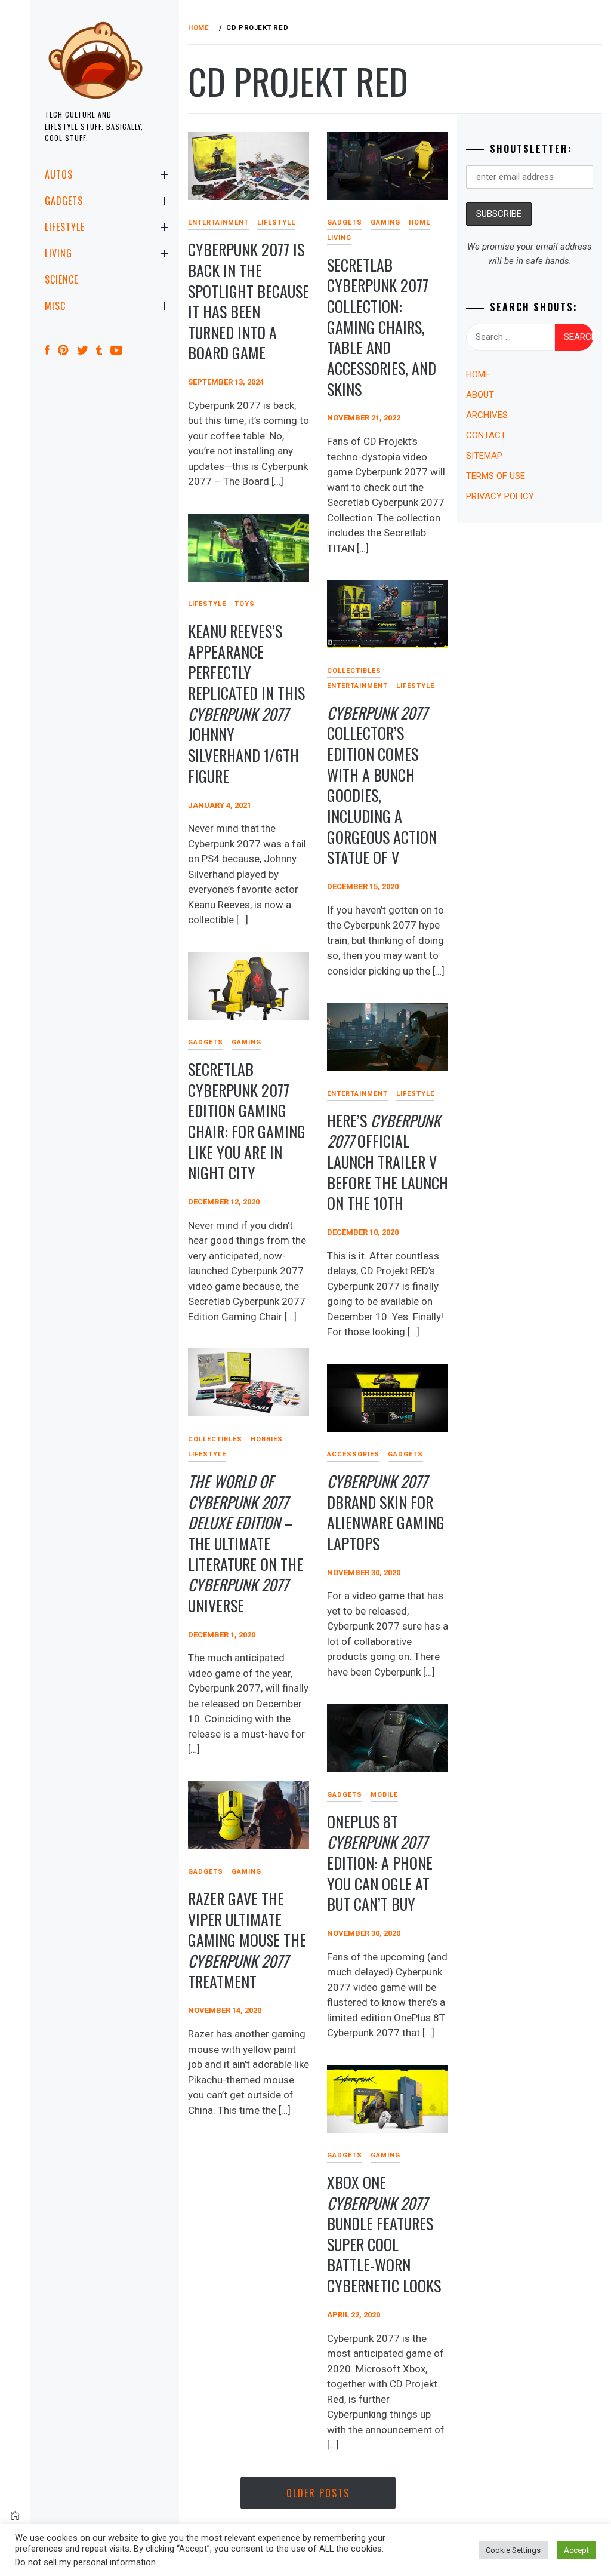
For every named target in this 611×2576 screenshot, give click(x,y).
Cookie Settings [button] (513, 2550)
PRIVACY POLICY (500, 496)
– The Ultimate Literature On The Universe (246, 1543)
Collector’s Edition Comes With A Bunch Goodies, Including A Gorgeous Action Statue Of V (382, 785)
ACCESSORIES (353, 1454)
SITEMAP (484, 456)
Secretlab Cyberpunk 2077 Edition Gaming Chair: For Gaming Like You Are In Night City (247, 1121)
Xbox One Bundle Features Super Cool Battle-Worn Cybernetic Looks (384, 2234)
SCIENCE (61, 279)
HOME (419, 222)
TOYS (245, 604)
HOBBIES (267, 1439)
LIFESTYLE (65, 227)
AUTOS (59, 174)
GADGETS (64, 201)
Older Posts (318, 2493)
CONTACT (486, 435)
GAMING (385, 222)
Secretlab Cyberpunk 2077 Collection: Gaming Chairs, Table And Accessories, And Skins (382, 327)
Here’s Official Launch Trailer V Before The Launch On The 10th (388, 1162)
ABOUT (480, 395)
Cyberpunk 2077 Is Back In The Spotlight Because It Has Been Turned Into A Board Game (249, 301)
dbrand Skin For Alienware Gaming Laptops (386, 1512)
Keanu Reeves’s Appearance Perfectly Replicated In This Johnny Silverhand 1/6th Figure (246, 703)
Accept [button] (576, 2550)
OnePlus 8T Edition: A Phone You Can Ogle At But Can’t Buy (380, 1863)
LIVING (58, 253)
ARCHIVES (487, 415)
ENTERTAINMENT (218, 222)
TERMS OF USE (496, 476)
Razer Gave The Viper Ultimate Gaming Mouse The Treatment (247, 1940)
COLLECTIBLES (354, 671)
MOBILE (384, 1795)
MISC (55, 306)
